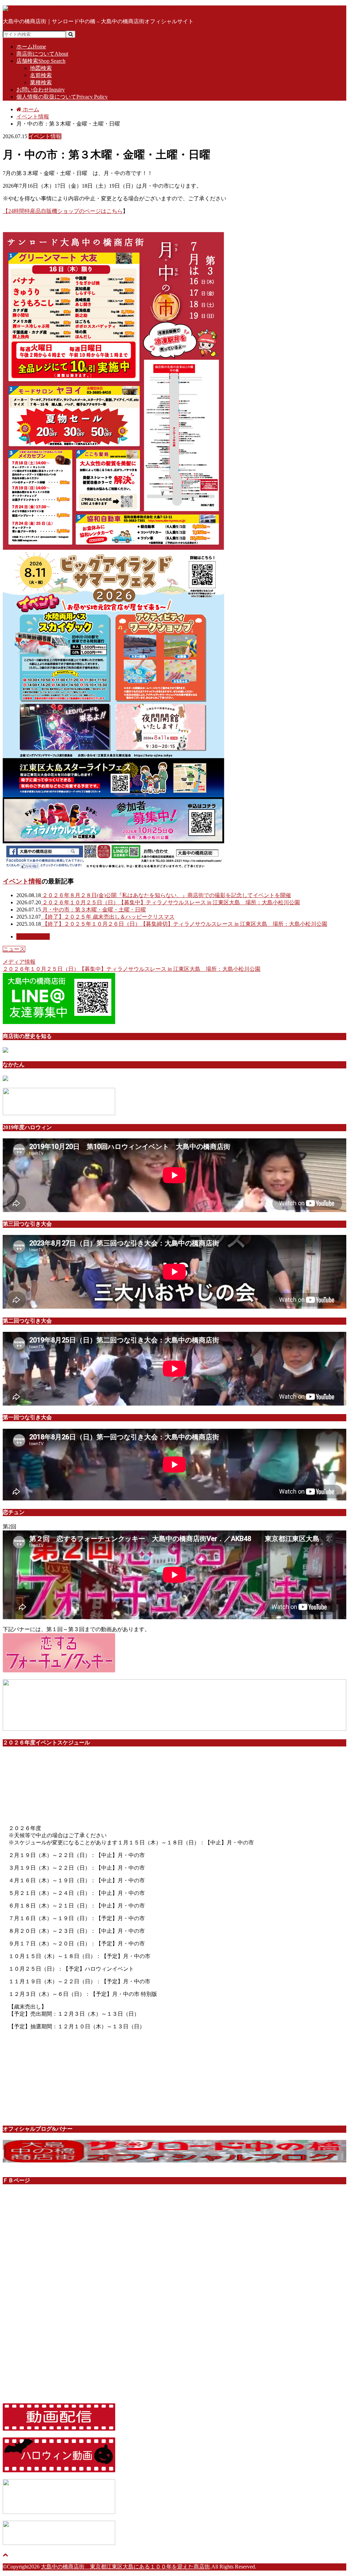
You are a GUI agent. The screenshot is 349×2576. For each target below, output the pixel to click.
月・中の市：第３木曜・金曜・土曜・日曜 (93, 910)
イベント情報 (22, 881)
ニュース (14, 949)
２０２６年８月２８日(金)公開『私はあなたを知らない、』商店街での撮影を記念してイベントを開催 (166, 895)
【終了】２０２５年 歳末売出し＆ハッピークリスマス (108, 917)
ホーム (31, 47)
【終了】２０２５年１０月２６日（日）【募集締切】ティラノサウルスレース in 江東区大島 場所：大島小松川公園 (184, 924)
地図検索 (41, 68)
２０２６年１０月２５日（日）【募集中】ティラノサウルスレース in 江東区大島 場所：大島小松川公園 (170, 902)
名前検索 (41, 75)
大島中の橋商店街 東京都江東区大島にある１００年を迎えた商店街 (125, 2567)
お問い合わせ (41, 90)
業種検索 (41, 82)
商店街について (42, 54)
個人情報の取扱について (62, 97)
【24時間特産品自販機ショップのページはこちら (63, 211)
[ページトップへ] (5, 2555)
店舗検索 (41, 61)
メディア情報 (19, 962)
